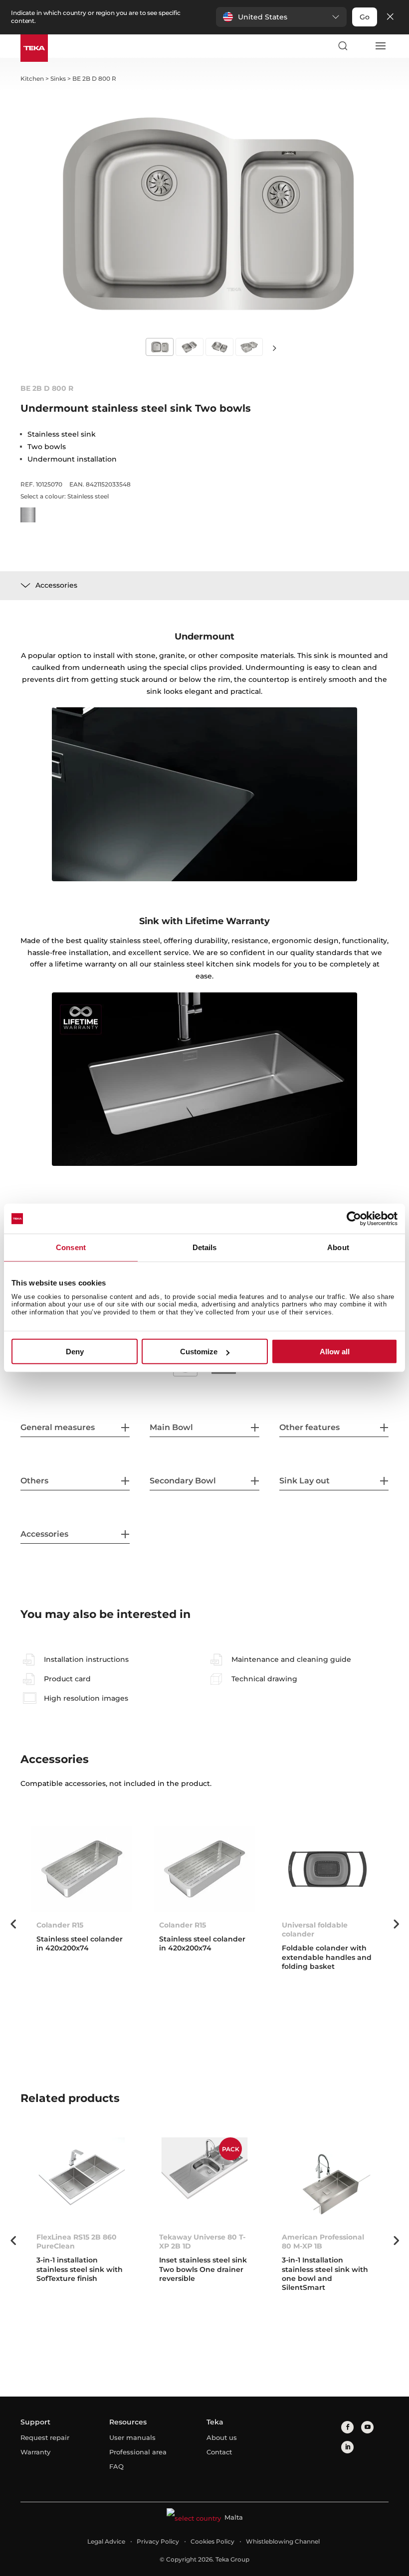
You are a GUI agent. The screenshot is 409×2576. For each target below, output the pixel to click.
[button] (281, 17)
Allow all (335, 1352)
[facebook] (347, 2427)
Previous (13, 1924)
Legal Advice (106, 2541)
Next (274, 348)
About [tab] (338, 1247)
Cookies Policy (212, 2541)
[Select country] (361, 46)
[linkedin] (347, 2447)
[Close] (390, 17)
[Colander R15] (82, 1869)
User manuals (132, 2437)
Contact (219, 2452)
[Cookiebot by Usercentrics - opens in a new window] (354, 1219)
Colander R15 (60, 1925)
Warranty (35, 2452)
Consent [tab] (71, 1247)
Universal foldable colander (315, 1930)
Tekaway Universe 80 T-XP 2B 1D (202, 2242)
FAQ (116, 2466)
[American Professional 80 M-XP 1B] (327, 2180)
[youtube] (367, 2427)
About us (222, 2437)
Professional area (138, 2452)
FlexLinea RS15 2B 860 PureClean (77, 2242)
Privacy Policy (158, 2541)
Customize (199, 1352)
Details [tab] (205, 1247)
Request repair (45, 2437)
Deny (75, 1352)
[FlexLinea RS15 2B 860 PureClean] (82, 2180)
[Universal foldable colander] (327, 1869)
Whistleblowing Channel (283, 2541)
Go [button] (365, 17)
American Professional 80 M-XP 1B (323, 2242)
